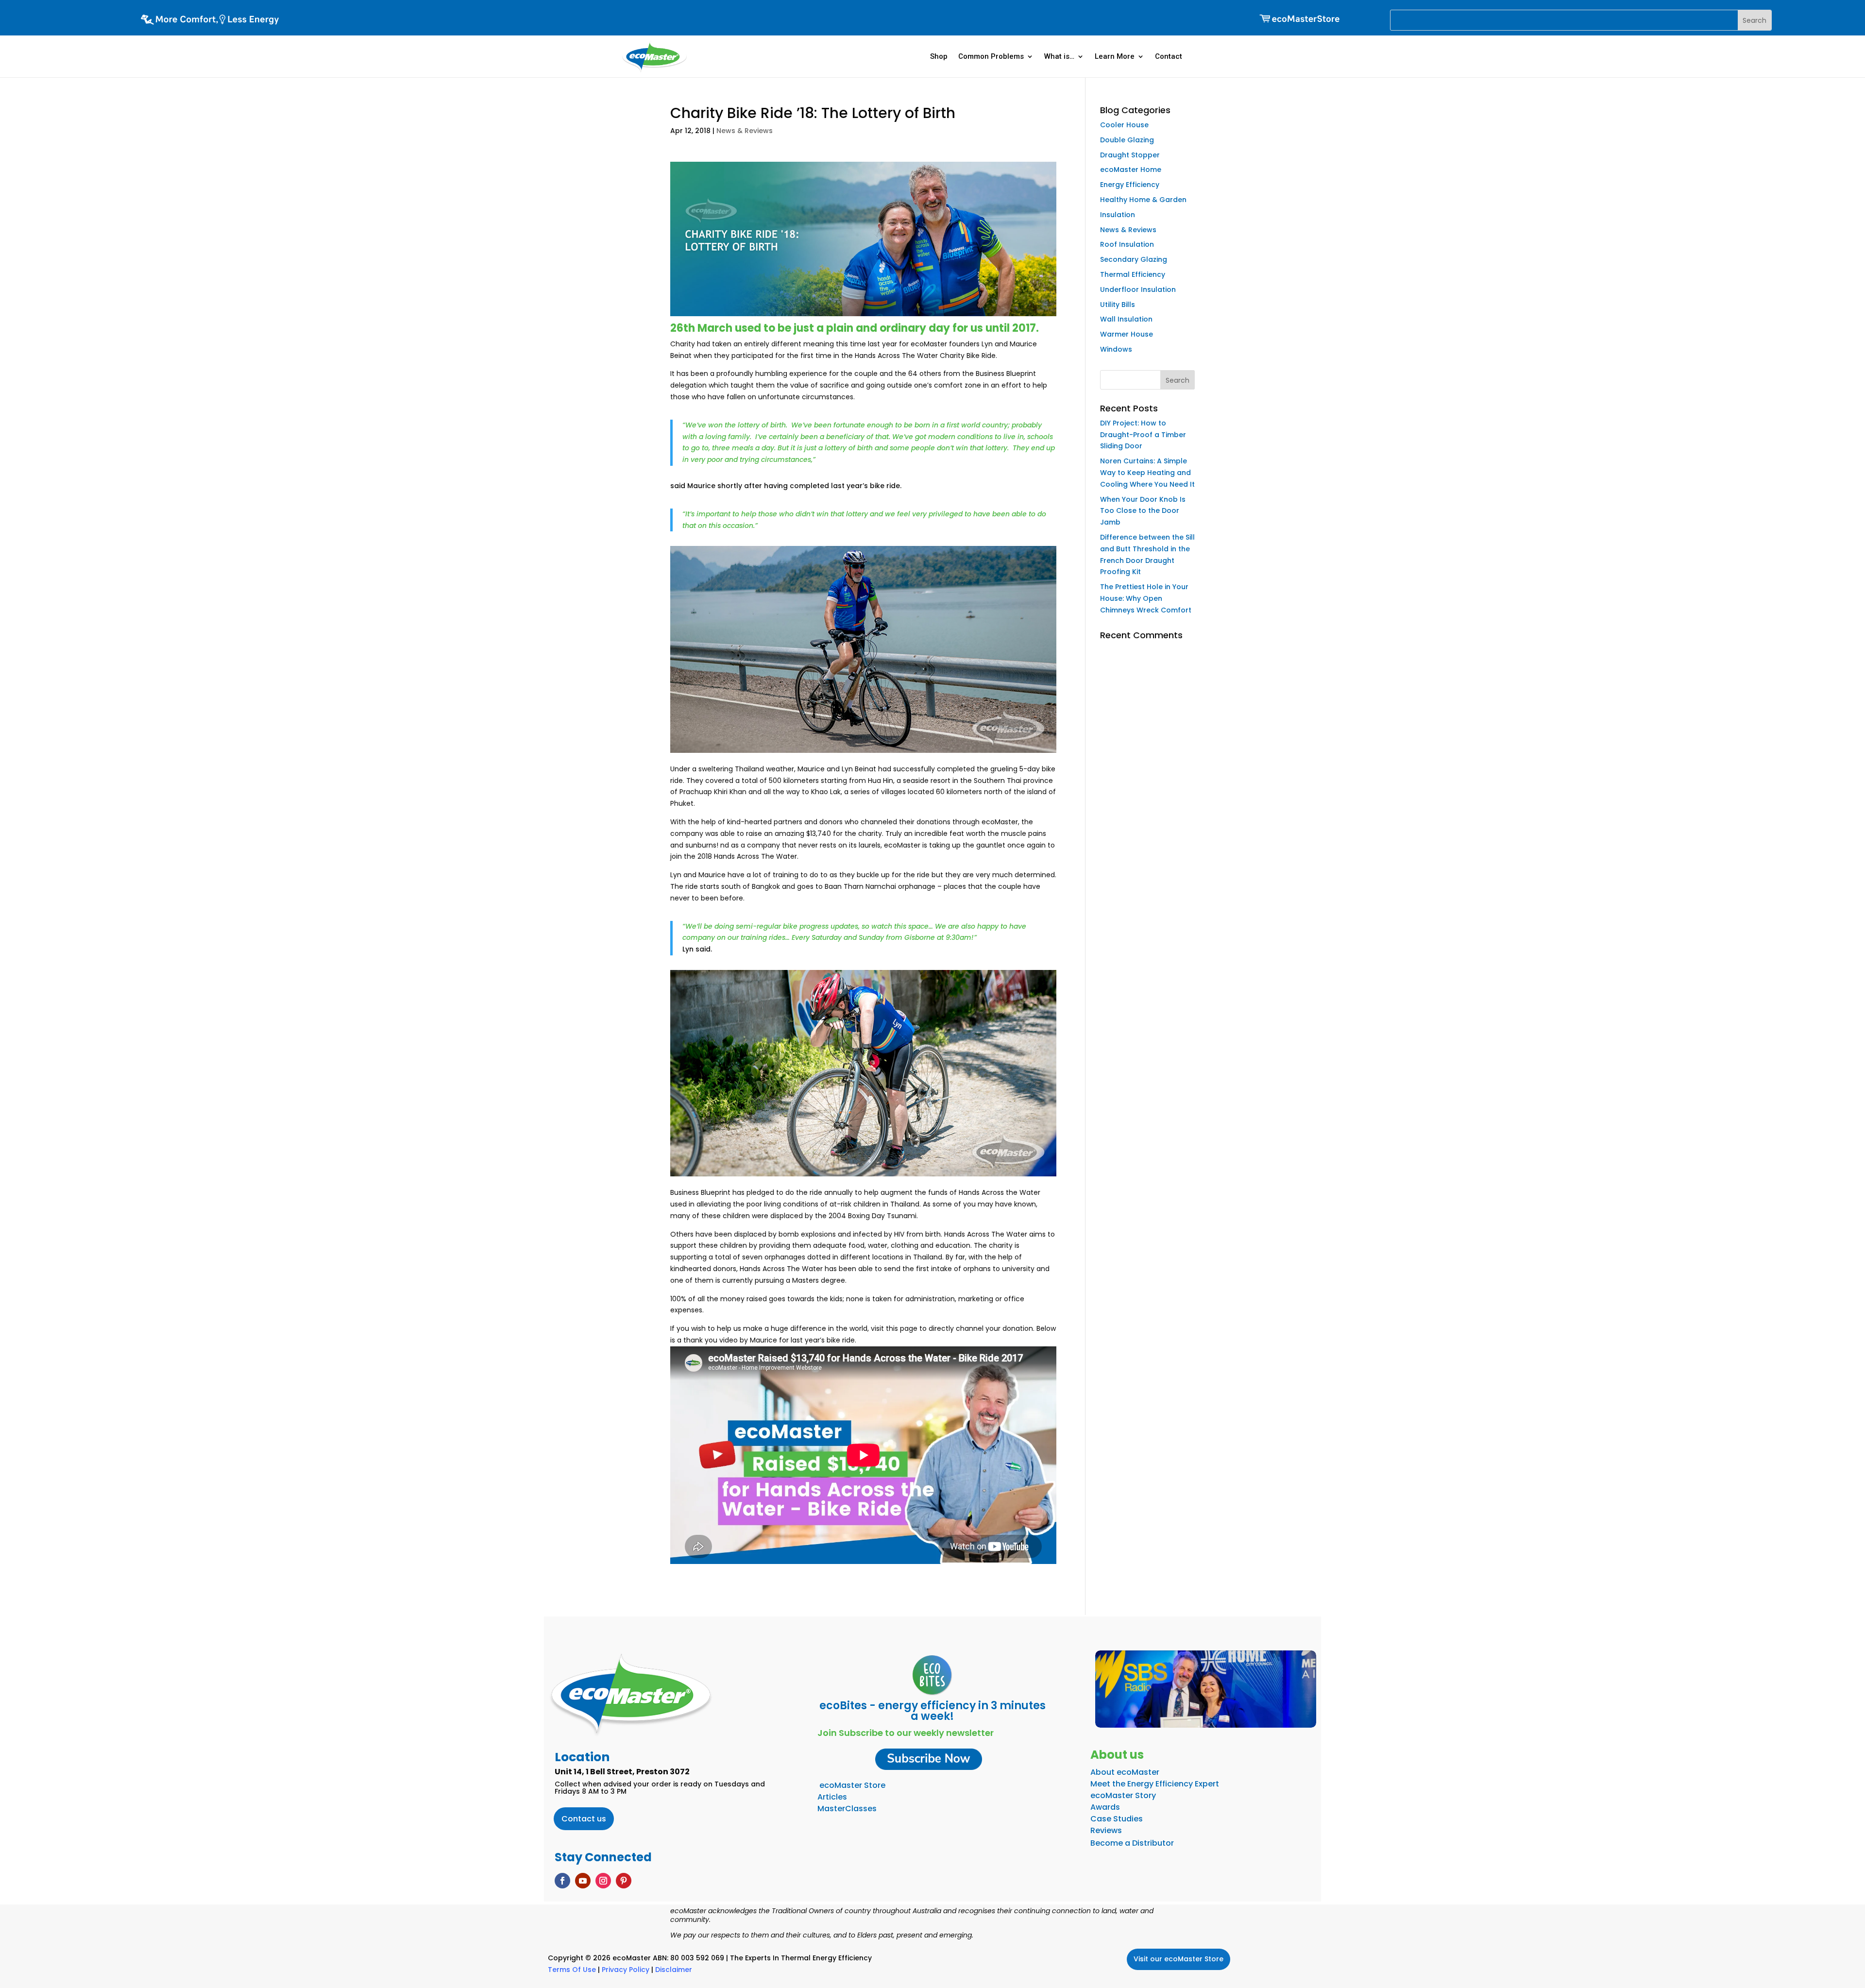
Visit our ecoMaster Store (1178, 1959)
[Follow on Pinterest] (624, 1881)
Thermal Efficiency (1133, 274)
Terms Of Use (572, 1970)
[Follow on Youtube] (583, 1881)
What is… (1059, 56)
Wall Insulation (1126, 319)
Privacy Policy (626, 1970)
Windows (1116, 349)
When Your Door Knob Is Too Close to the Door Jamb (1143, 511)
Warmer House (1127, 334)
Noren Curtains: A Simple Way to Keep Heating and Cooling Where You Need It (1147, 473)
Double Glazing (1127, 140)
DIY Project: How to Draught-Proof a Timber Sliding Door (1143, 435)
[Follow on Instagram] (603, 1881)
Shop (939, 56)
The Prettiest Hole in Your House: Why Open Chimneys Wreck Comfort (1146, 598)
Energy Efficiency (1130, 185)
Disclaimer (674, 1970)
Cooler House (1124, 125)
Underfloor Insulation (1138, 289)
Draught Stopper (1130, 155)
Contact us (584, 1819)
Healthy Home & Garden (1143, 200)
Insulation (1118, 215)
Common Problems (991, 56)
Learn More (1115, 56)
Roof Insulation (1127, 244)
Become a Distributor (1132, 1843)
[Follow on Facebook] (562, 1881)
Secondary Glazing (1134, 259)
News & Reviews (745, 131)
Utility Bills (1118, 305)
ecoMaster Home (1131, 170)
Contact (1169, 56)
